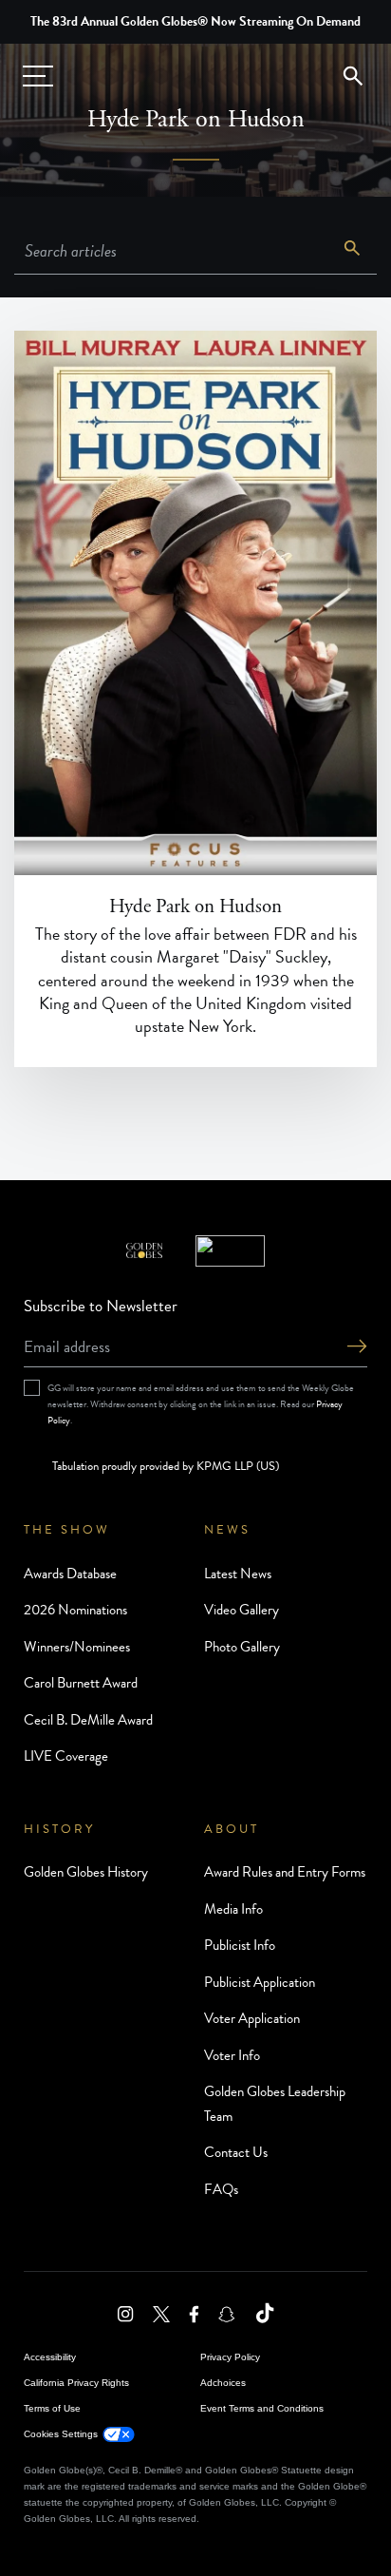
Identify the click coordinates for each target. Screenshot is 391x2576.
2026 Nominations (75, 1610)
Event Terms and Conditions (262, 2408)
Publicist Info (240, 1945)
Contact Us (236, 2152)
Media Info (233, 1909)
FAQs (221, 2189)
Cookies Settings (61, 2434)
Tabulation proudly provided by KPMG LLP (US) (166, 1466)
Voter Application (252, 2018)
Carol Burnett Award (81, 1683)
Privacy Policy (230, 2357)
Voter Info (232, 2055)
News (227, 1530)
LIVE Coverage (66, 1756)
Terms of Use (52, 2408)
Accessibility (50, 2357)
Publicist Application (260, 1982)
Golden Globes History (86, 1872)
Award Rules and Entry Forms (285, 1872)
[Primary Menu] (38, 76)
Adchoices (223, 2383)
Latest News (238, 1574)
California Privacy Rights (76, 2383)
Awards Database (70, 1574)
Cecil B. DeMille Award (88, 1720)
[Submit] (357, 1348)
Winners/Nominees (77, 1647)
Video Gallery (242, 1610)
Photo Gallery (242, 1647)
